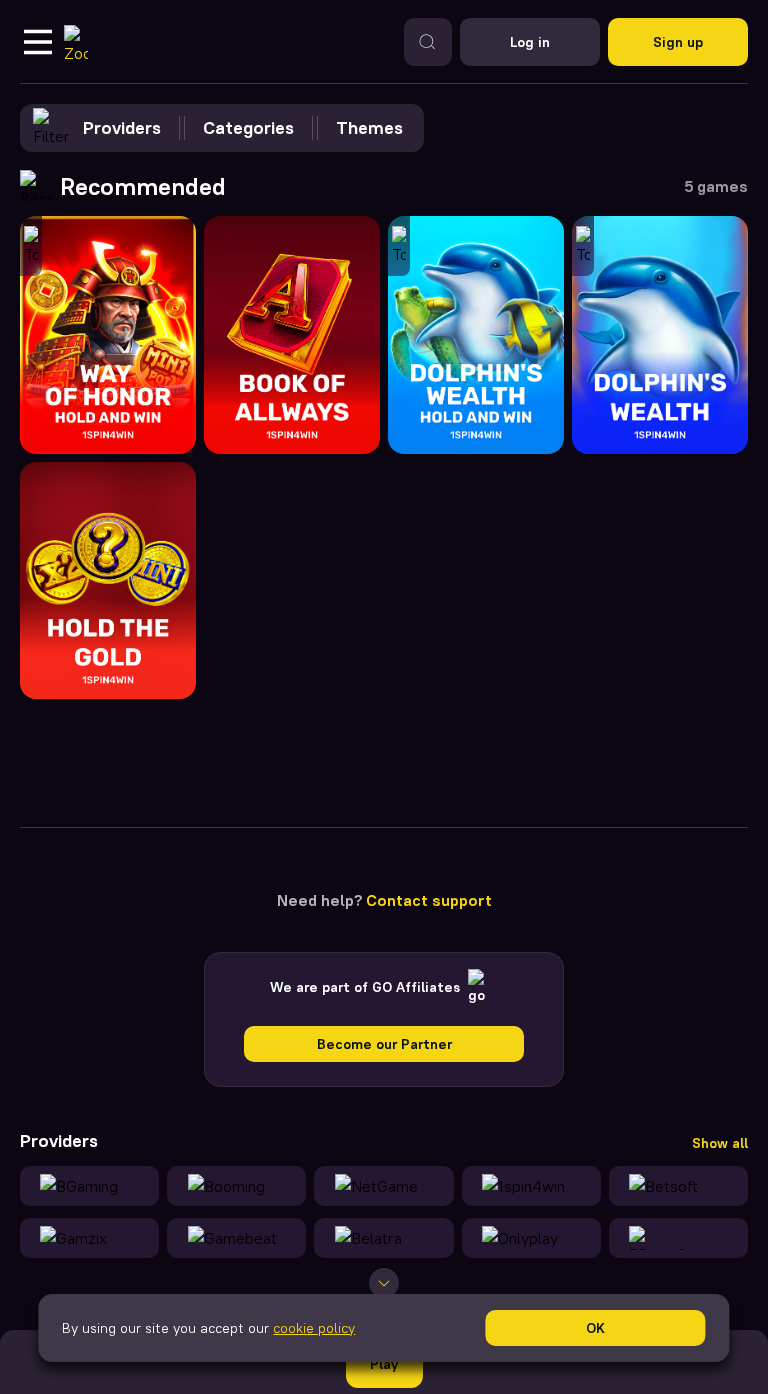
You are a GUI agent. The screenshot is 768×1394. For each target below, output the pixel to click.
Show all (720, 1143)
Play (384, 1364)
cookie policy (314, 1328)
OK (595, 1328)
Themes (369, 127)
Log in (530, 42)
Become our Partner (384, 1044)
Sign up (678, 42)
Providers (122, 127)
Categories (248, 127)
